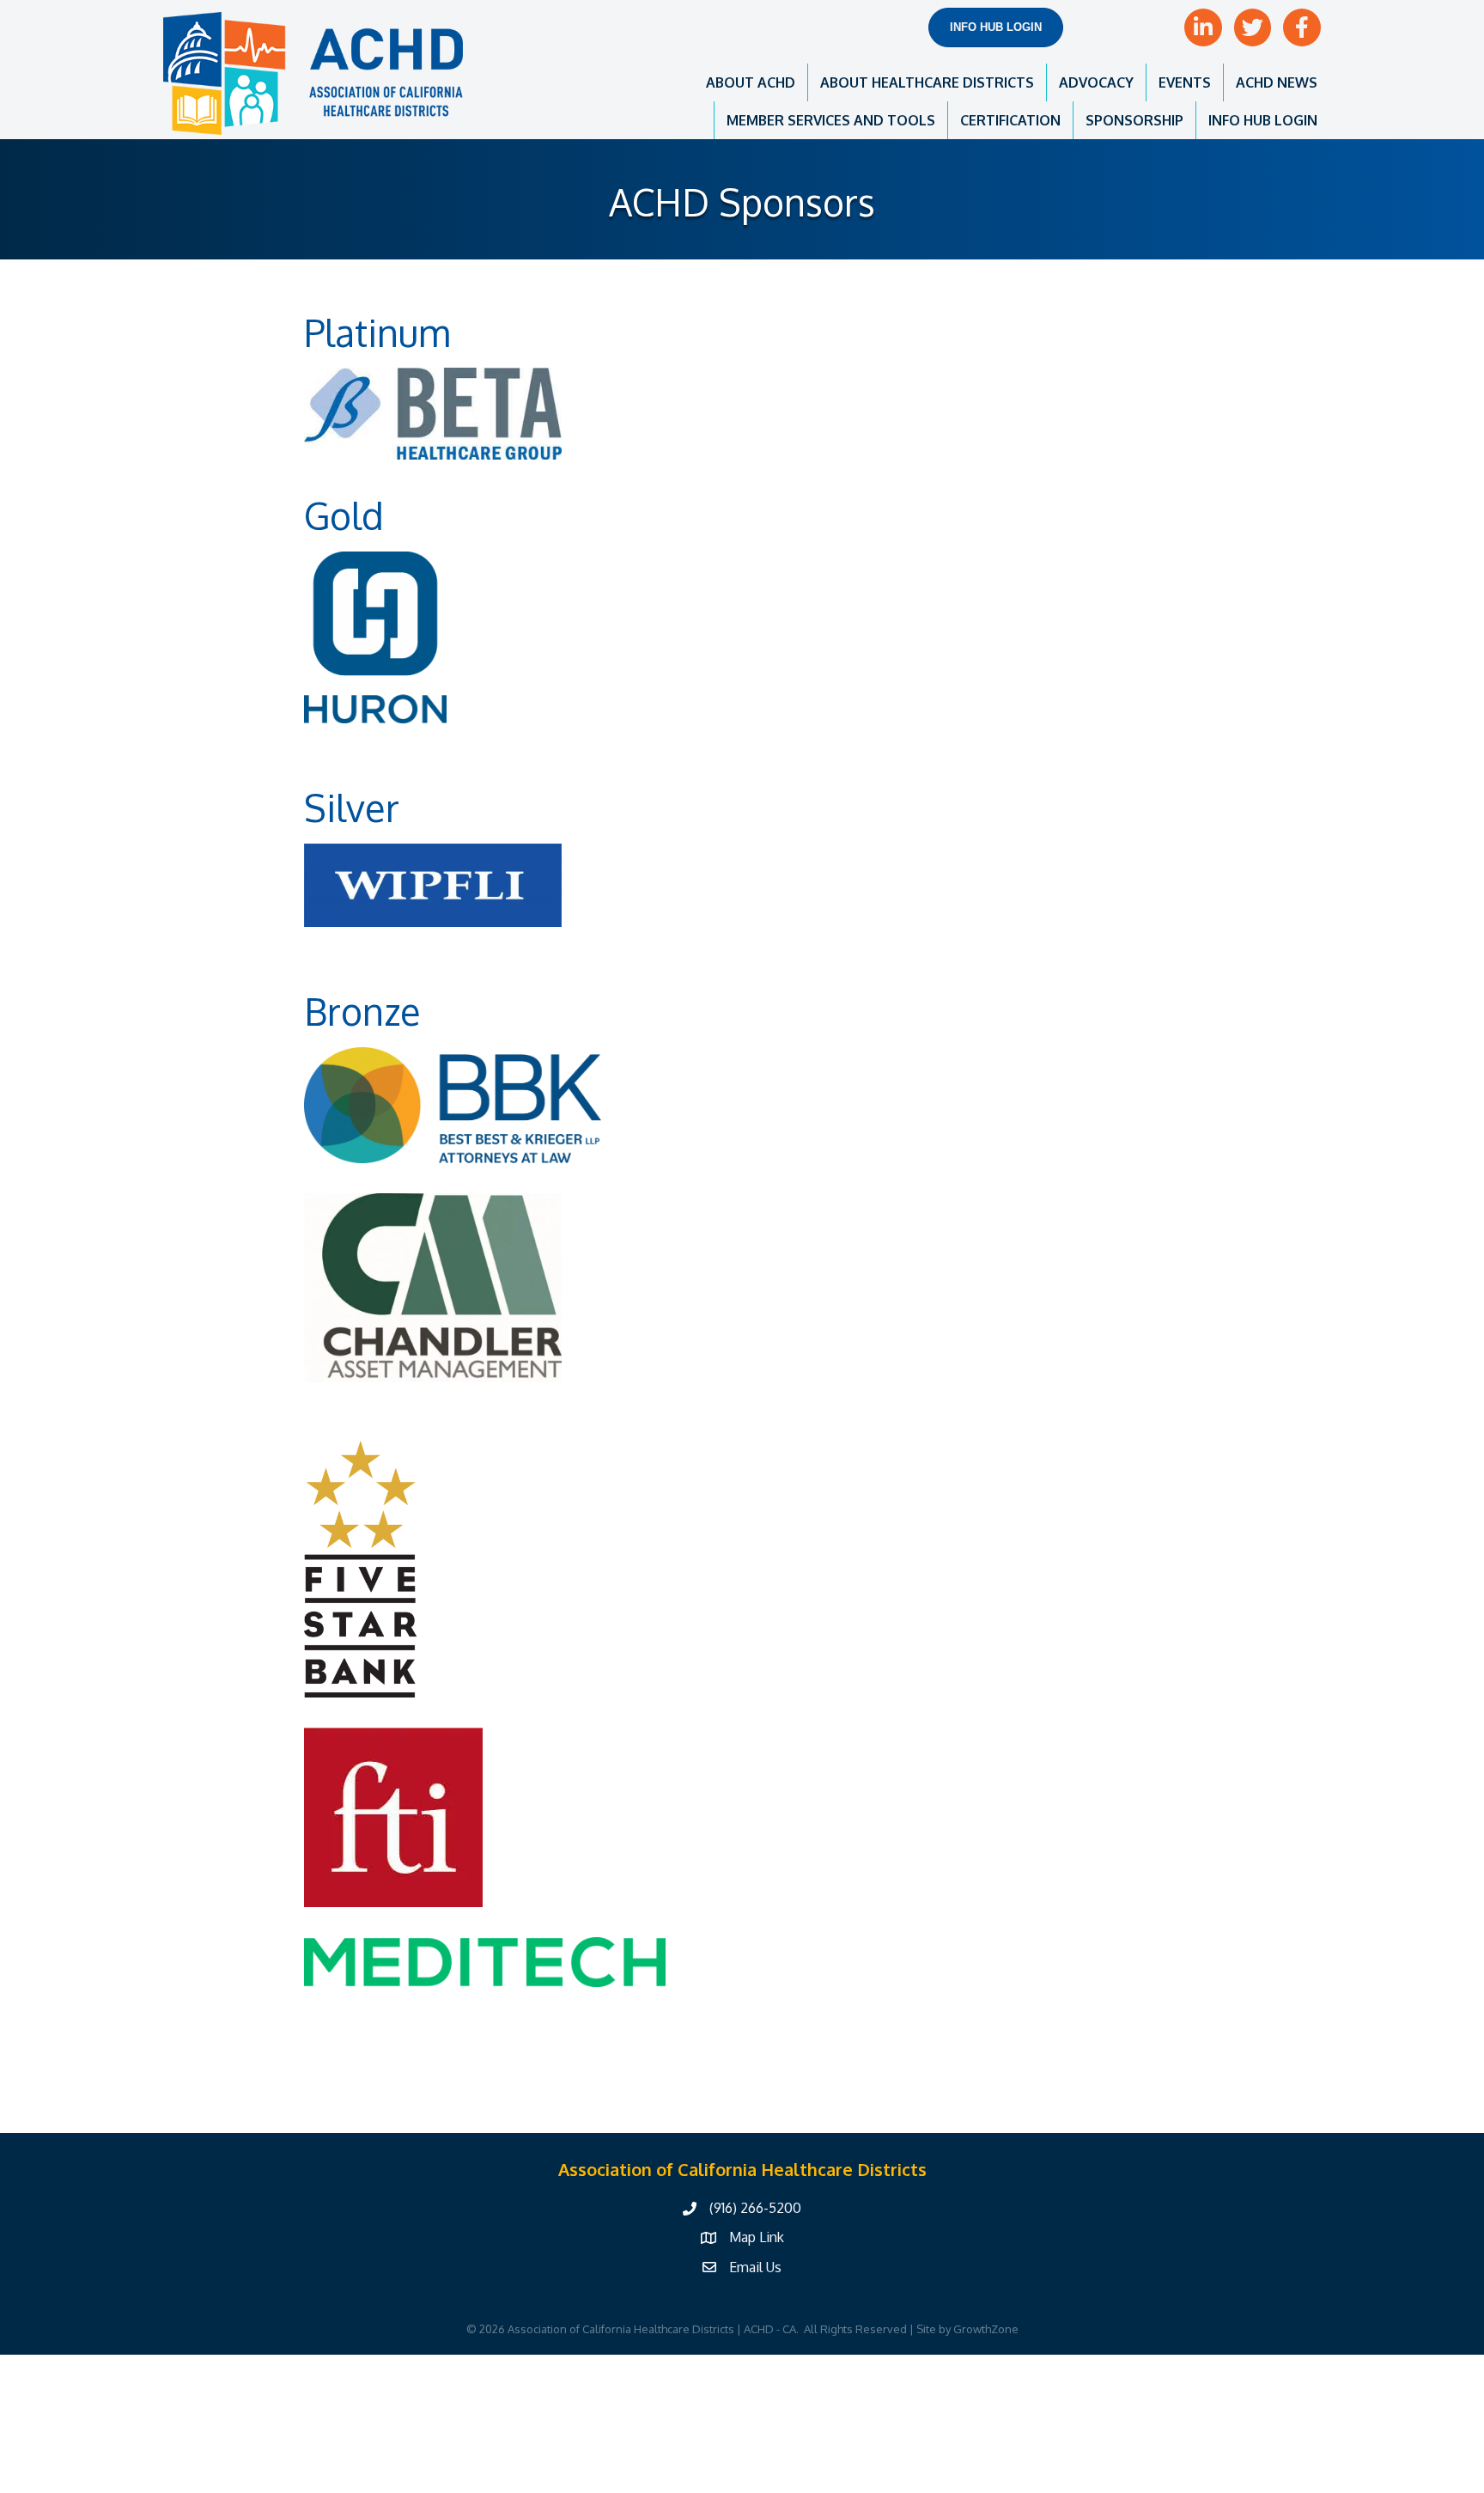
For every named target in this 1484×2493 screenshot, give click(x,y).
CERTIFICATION (1010, 120)
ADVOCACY (1096, 82)
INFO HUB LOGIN (1263, 120)
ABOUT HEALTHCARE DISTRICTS (927, 82)
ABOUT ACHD (751, 82)
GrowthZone (986, 2329)
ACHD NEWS (1277, 82)
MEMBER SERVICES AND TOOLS (831, 120)
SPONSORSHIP (1134, 120)
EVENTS (1185, 82)
